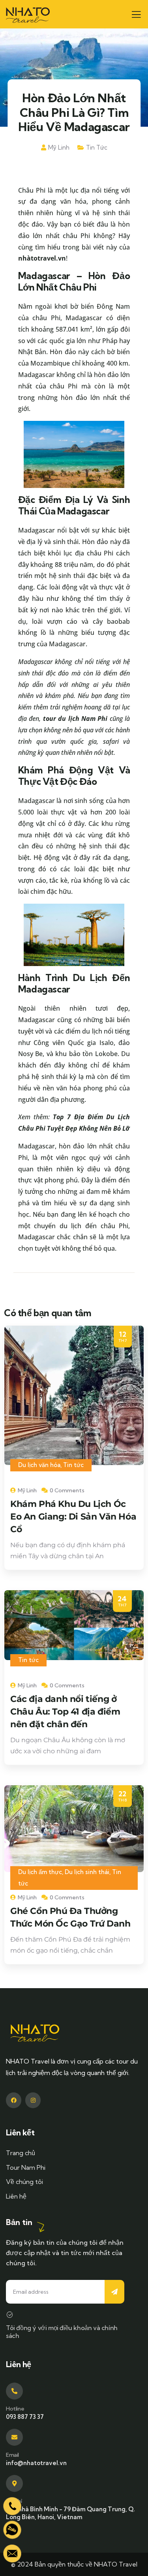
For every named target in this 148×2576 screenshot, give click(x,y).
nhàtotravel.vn (42, 258)
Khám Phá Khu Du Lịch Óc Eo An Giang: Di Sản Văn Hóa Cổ (73, 1517)
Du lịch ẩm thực (40, 1872)
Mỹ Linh (59, 147)
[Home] (28, 14)
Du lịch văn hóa (39, 1465)
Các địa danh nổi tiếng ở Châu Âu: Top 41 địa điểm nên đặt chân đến (65, 1712)
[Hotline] (14, 2391)
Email (12, 2455)
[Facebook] (14, 2100)
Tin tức (97, 147)
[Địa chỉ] (14, 2483)
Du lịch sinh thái (87, 1872)
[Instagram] (33, 2100)
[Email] (14, 2437)
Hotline (15, 2409)
